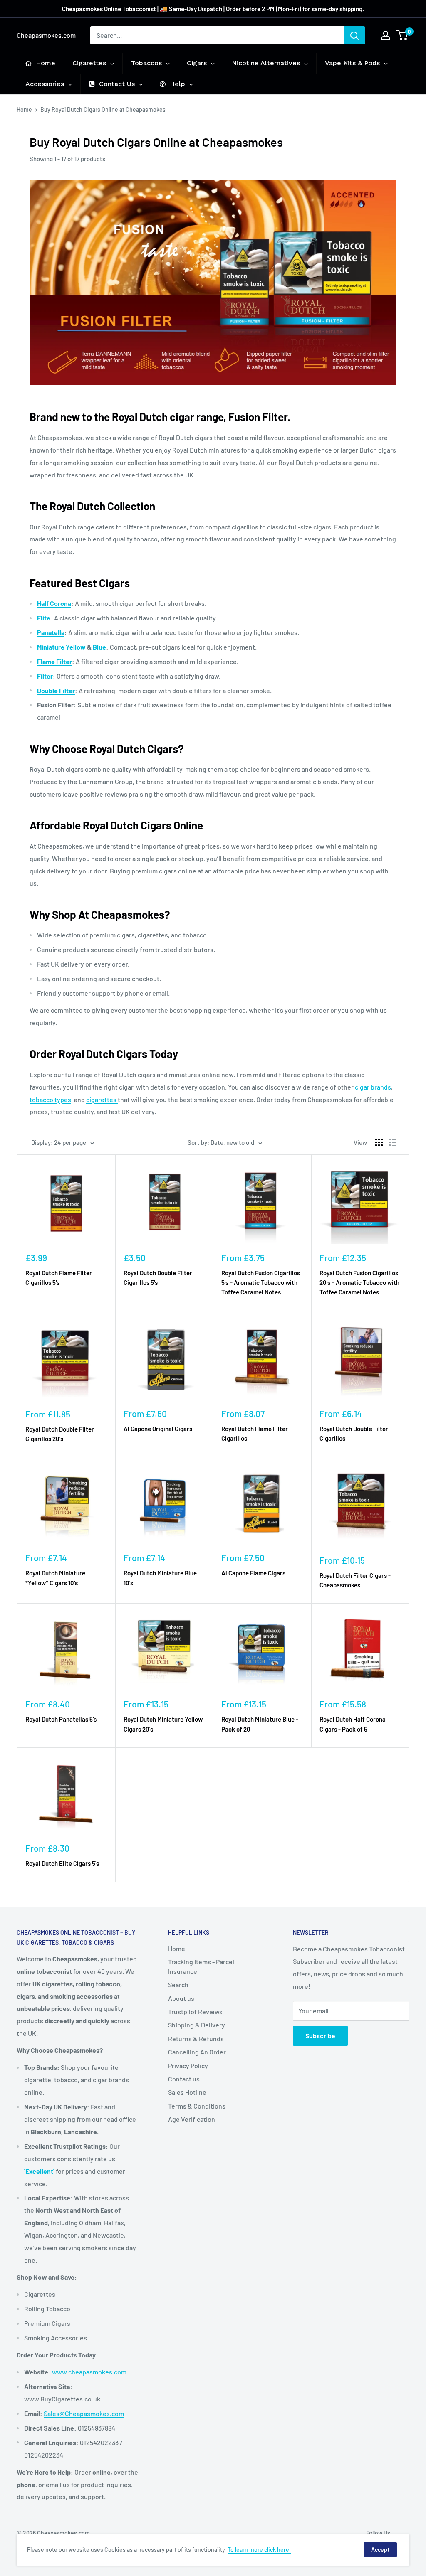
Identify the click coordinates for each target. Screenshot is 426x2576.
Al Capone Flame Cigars (253, 1573)
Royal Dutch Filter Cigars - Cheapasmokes (355, 1580)
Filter (45, 676)
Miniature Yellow (61, 647)
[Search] (354, 35)
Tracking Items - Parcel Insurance (201, 1966)
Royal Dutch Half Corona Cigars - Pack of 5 (353, 1724)
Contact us (184, 2079)
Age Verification (192, 2119)
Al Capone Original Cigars (158, 1429)
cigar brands (373, 1087)
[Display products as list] (393, 1142)
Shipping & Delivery (197, 2025)
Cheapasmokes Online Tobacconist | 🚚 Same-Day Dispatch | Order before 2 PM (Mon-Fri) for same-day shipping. (213, 9)
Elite (44, 618)
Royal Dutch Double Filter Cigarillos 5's (158, 1278)
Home (24, 109)
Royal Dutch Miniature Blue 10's (160, 1578)
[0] (402, 35)
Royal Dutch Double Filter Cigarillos (354, 1433)
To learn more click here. (259, 2550)
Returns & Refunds (196, 2038)
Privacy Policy (188, 2065)
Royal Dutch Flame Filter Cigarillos (255, 1433)
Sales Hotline (187, 2092)
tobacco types (50, 1099)
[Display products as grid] (379, 1142)
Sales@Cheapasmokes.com (84, 2413)
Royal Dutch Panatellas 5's (61, 1719)
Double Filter (56, 690)
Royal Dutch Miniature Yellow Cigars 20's (163, 1724)
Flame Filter (54, 661)
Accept (380, 2550)
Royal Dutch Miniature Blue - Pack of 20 (260, 1724)
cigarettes (102, 1099)
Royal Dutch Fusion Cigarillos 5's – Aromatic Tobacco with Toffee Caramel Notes (261, 1283)
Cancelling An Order (197, 2052)
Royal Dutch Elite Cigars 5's (62, 1863)
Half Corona (54, 603)
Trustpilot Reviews (195, 2011)
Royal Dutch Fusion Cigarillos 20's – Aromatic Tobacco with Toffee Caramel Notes (359, 1283)
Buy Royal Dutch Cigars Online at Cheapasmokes (103, 109)
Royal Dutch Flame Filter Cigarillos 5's (59, 1278)
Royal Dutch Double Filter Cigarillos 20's (60, 1434)
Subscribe (320, 2036)
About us (181, 1998)
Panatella (51, 632)
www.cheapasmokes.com (89, 2372)
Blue (99, 647)
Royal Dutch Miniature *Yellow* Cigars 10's (55, 1578)
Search (178, 1984)
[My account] (386, 35)
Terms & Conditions (197, 2106)
